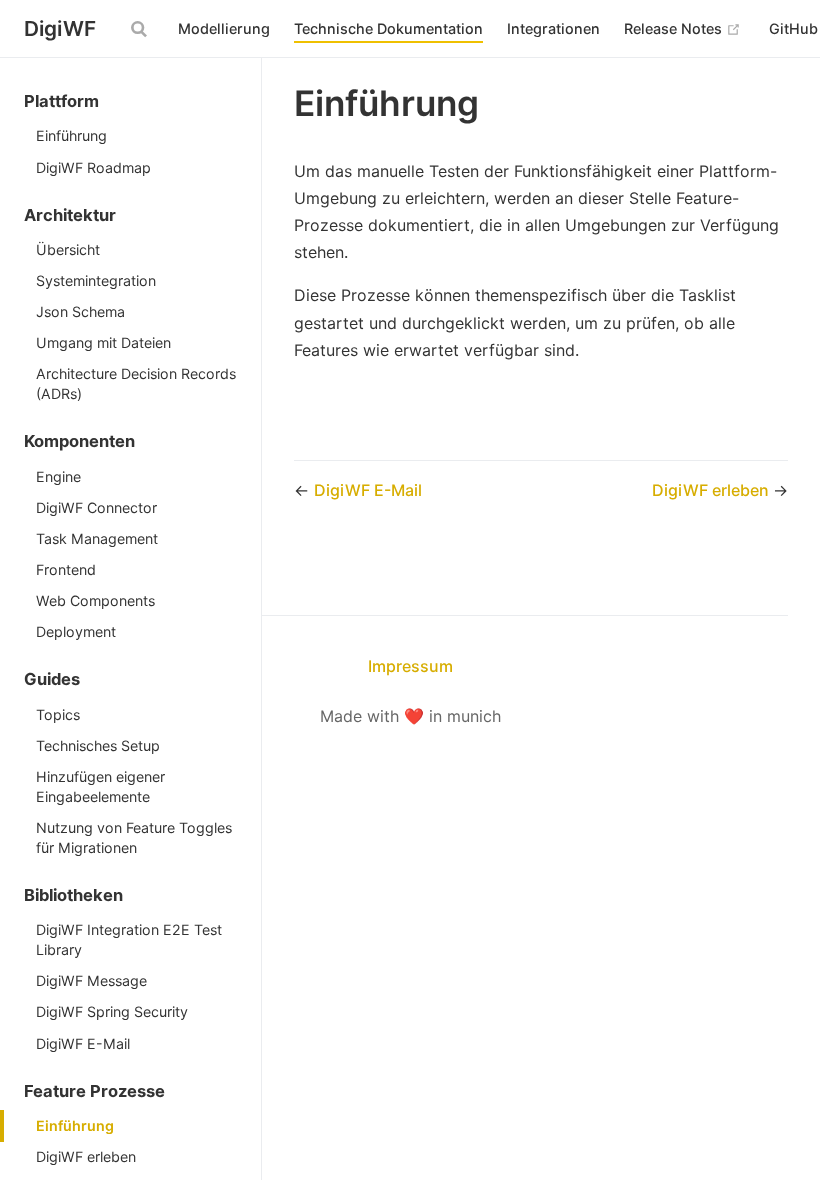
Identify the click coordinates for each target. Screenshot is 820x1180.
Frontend (66, 569)
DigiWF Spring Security (112, 1011)
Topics (58, 714)
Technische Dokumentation (388, 28)
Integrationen (553, 28)
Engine (58, 476)
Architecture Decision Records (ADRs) (136, 383)
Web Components (95, 600)
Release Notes (682, 28)
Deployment (76, 631)
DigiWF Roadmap (93, 167)
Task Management (97, 538)
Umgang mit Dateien (103, 342)
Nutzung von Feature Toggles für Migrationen (134, 837)
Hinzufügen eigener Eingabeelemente (100, 786)
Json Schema (80, 311)
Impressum (410, 666)
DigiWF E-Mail (83, 1043)
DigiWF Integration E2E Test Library (129, 939)
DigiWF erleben (86, 1156)
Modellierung (224, 28)
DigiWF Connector (96, 507)
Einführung (71, 135)
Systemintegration (96, 280)
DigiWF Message (91, 980)
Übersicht (68, 249)
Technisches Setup (98, 745)
